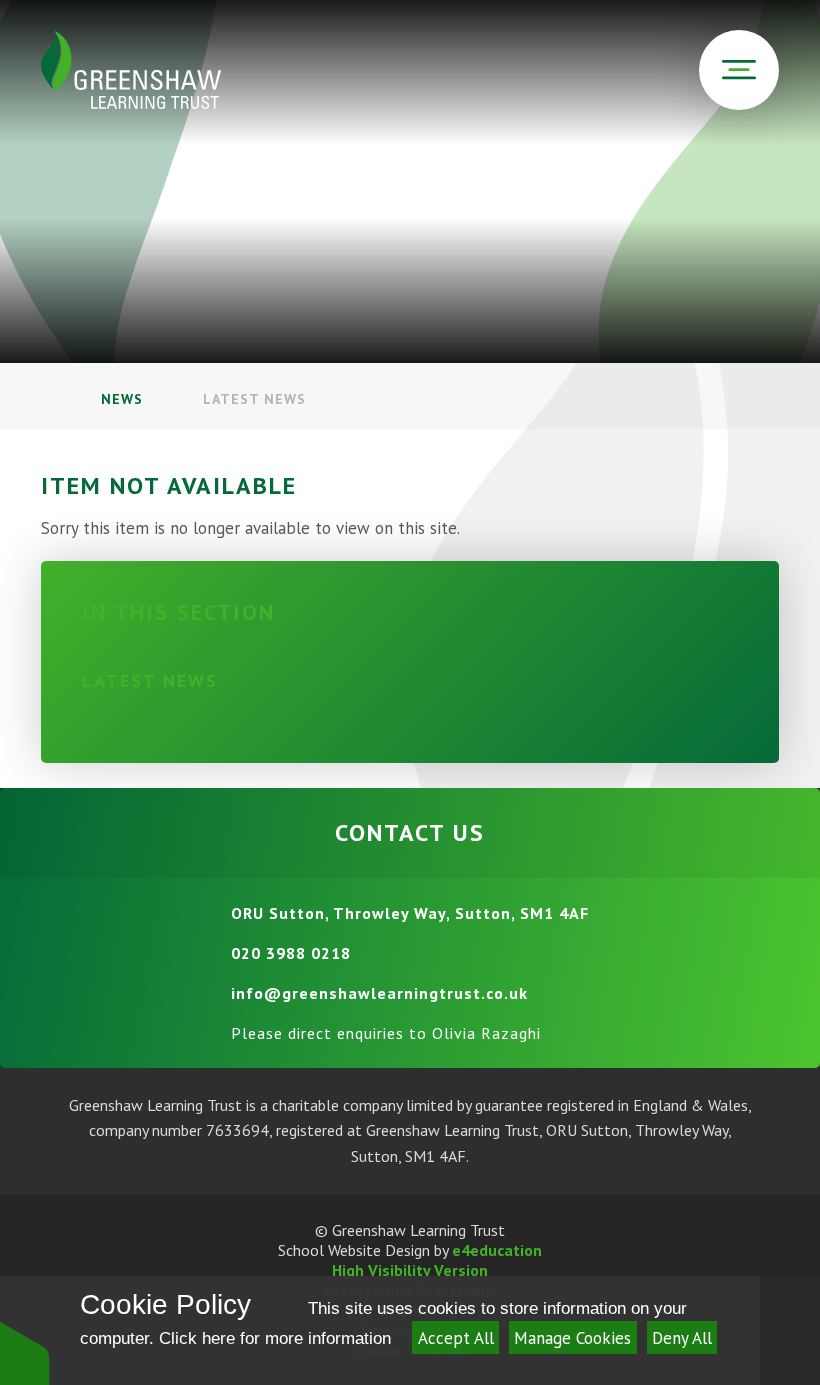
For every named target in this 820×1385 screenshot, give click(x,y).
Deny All (682, 1338)
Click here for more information (275, 1338)
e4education (497, 1250)
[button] (25, 1352)
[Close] (790, 1330)
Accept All (456, 1338)
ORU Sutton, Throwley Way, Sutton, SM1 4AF (410, 913)
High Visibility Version (410, 1270)
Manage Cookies (572, 1338)
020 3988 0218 (291, 953)
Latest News (254, 399)
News (122, 399)
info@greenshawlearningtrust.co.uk (379, 993)
